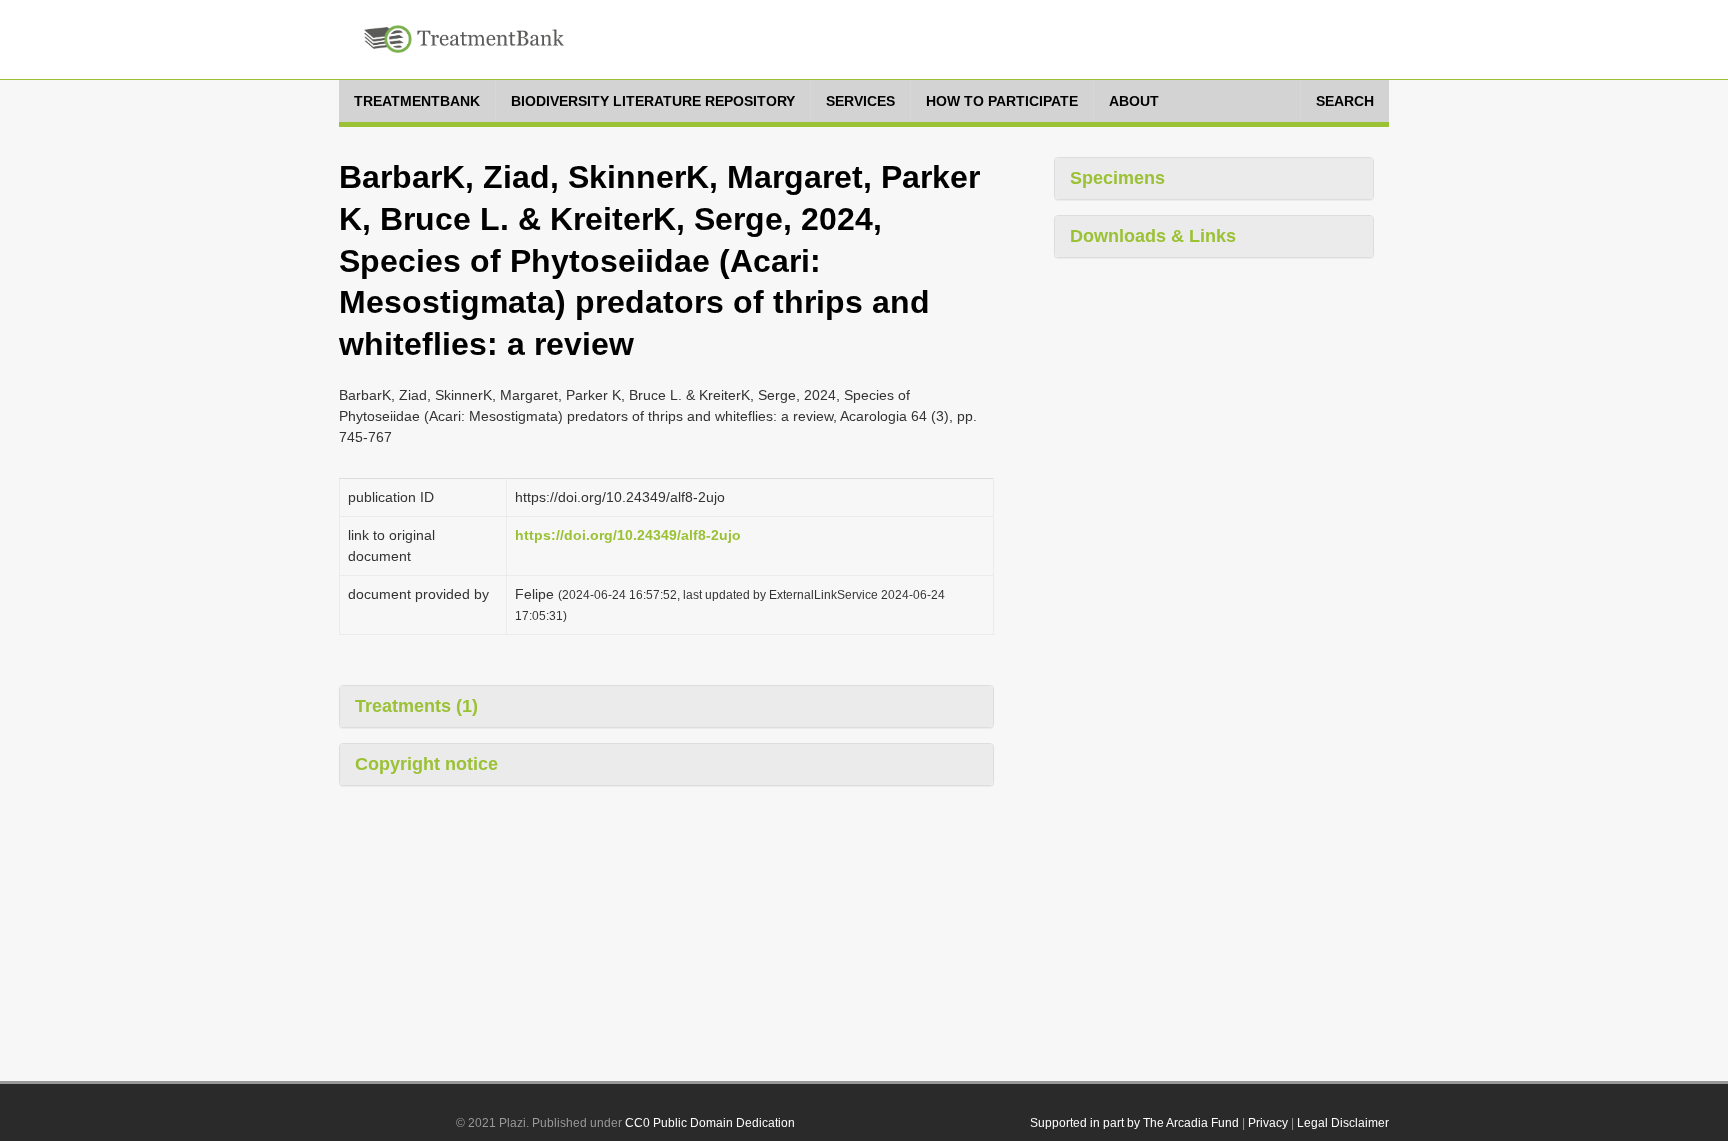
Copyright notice (426, 764)
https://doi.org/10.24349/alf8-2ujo (628, 535)
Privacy (1268, 1123)
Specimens (1117, 178)
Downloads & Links (1153, 236)
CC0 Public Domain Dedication (710, 1123)
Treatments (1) (416, 706)
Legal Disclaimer (1343, 1123)
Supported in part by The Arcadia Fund (1134, 1123)
